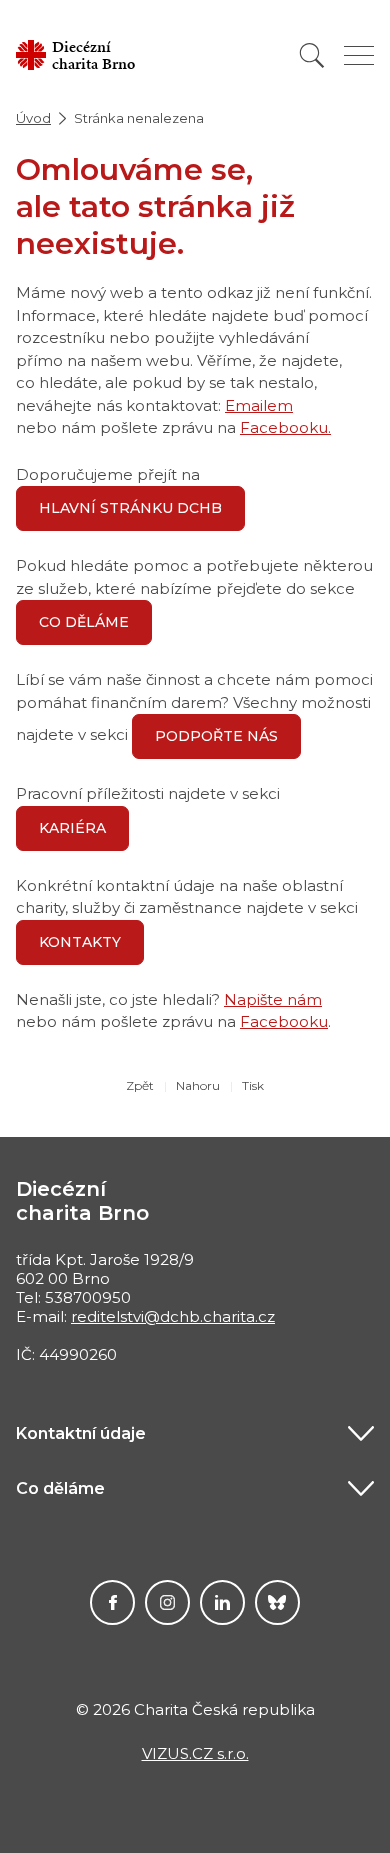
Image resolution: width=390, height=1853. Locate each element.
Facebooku (284, 1021)
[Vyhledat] (312, 55)
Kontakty (80, 942)
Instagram (167, 1602)
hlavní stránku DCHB (130, 508)
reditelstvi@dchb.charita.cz (173, 1316)
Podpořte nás (216, 736)
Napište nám (273, 999)
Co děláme (84, 622)
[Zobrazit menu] (359, 55)
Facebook (112, 1602)
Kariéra (72, 828)
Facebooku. (285, 427)
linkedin (222, 1602)
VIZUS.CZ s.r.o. (195, 1753)
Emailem (259, 405)
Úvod (33, 118)
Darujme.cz (277, 1602)
